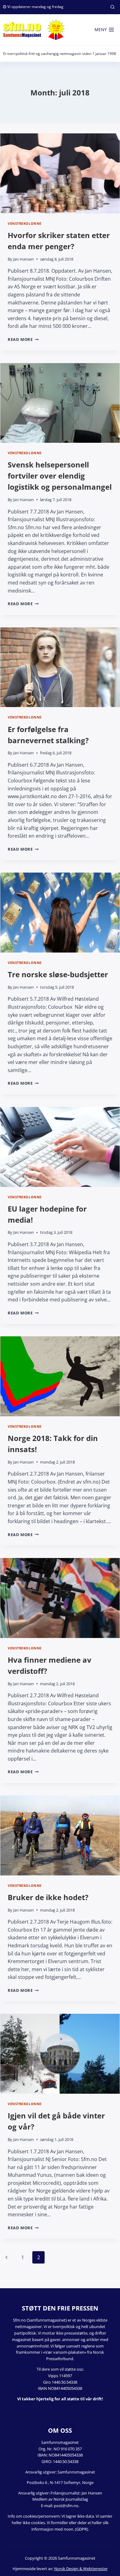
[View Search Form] (112, 7)
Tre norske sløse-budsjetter (58, 974)
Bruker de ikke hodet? (48, 1897)
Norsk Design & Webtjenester (81, 2569)
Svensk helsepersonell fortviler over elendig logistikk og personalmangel (60, 476)
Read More (23, 339)
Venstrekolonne (25, 223)
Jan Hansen (24, 259)
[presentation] (60, 173)
